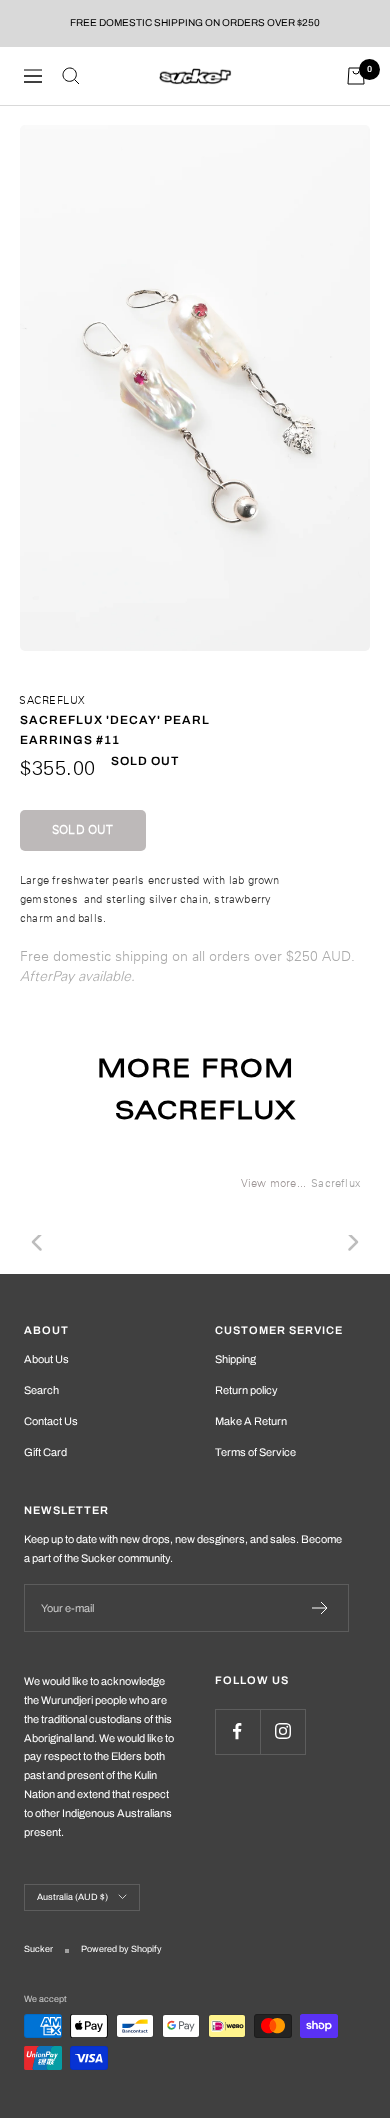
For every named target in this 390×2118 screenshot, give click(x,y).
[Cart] (356, 76)
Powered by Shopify (121, 1949)
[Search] (71, 76)
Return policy (246, 1390)
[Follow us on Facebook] (237, 1731)
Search (41, 1390)
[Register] (320, 1608)
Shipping (235, 1359)
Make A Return (251, 1421)
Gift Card (45, 1452)
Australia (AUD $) (72, 1897)
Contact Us (51, 1421)
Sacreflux (52, 700)
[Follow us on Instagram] (282, 1731)
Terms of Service (255, 1452)
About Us (46, 1359)
